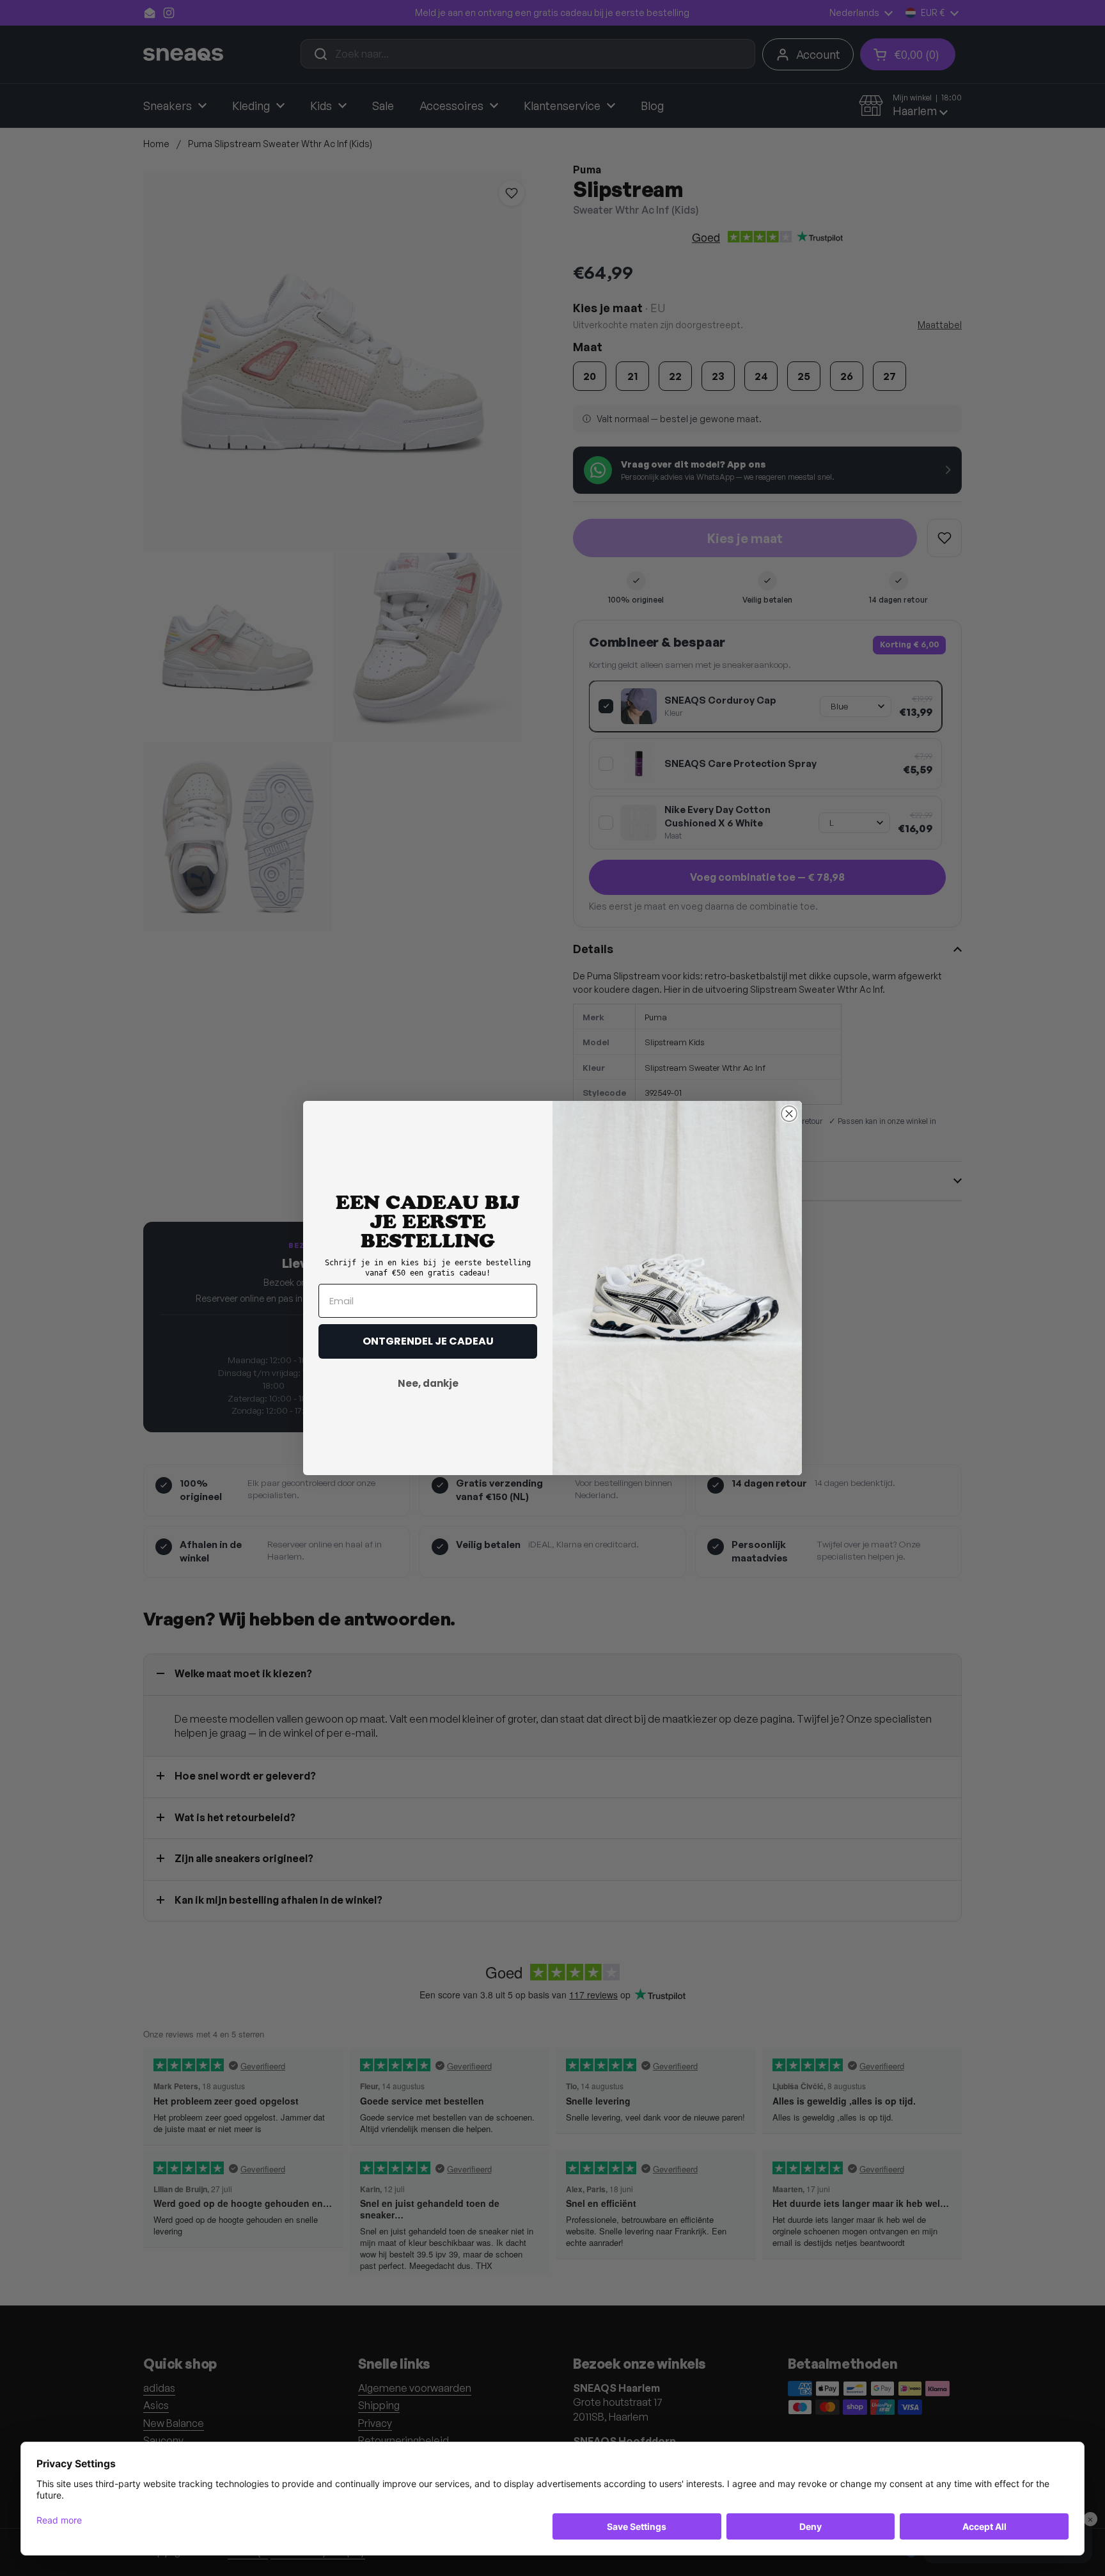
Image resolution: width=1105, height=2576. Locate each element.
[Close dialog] (789, 1114)
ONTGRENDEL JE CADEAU (428, 1341)
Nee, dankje (428, 1383)
